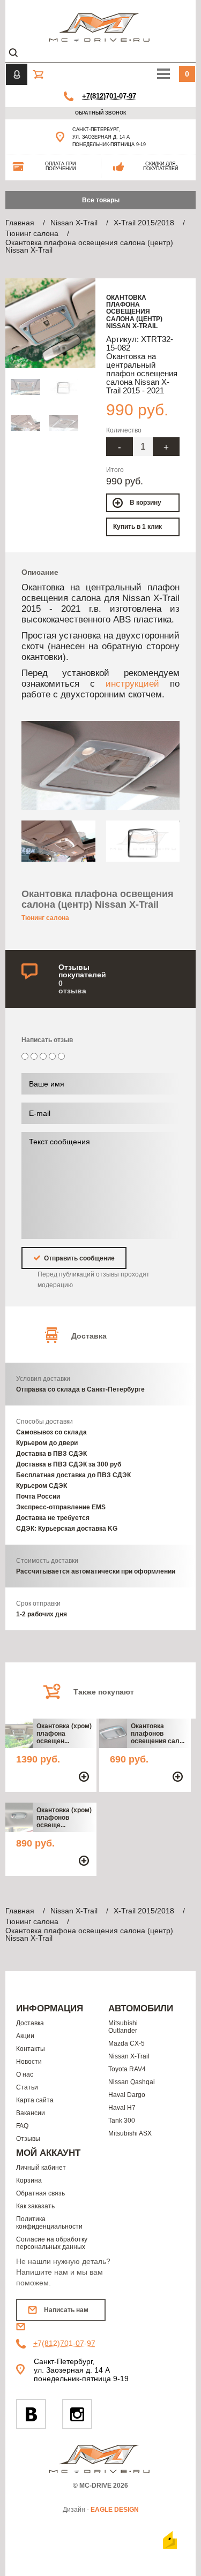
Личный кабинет (41, 2168)
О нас (25, 2075)
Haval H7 (122, 2108)
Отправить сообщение (79, 1258)
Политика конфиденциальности (49, 2223)
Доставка (30, 2023)
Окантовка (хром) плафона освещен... (64, 1734)
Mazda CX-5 (126, 2043)
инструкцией (132, 683)
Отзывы (28, 2139)
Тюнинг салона (45, 918)
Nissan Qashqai (132, 2082)
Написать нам (66, 2310)
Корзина (29, 2180)
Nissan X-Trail (129, 2056)
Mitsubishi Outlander (123, 2027)
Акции (25, 2036)
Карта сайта (35, 2100)
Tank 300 (122, 2121)
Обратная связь (40, 2193)
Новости (29, 2062)
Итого (115, 470)
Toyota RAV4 (127, 2069)
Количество (124, 430)
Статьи (27, 2087)
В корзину (146, 503)
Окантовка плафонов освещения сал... (158, 1734)
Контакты (31, 2049)
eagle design (115, 2510)
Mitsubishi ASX (130, 2133)
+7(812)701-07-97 (109, 96)
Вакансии (31, 2113)
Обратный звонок (101, 113)
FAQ (22, 2126)
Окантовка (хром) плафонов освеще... (64, 1818)
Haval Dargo (127, 2095)
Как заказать (35, 2206)
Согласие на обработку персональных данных (52, 2243)
